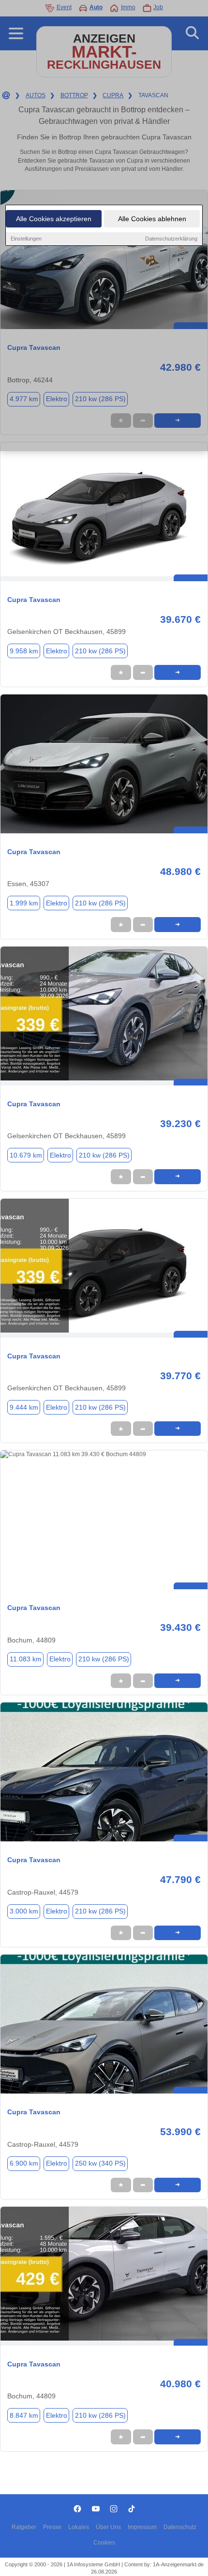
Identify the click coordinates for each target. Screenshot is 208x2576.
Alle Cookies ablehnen (152, 219)
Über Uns (108, 2527)
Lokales (79, 2527)
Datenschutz (180, 2527)
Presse (52, 2527)
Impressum (142, 2527)
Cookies (104, 2543)
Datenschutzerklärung (171, 239)
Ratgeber (24, 2527)
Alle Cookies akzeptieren (54, 219)
